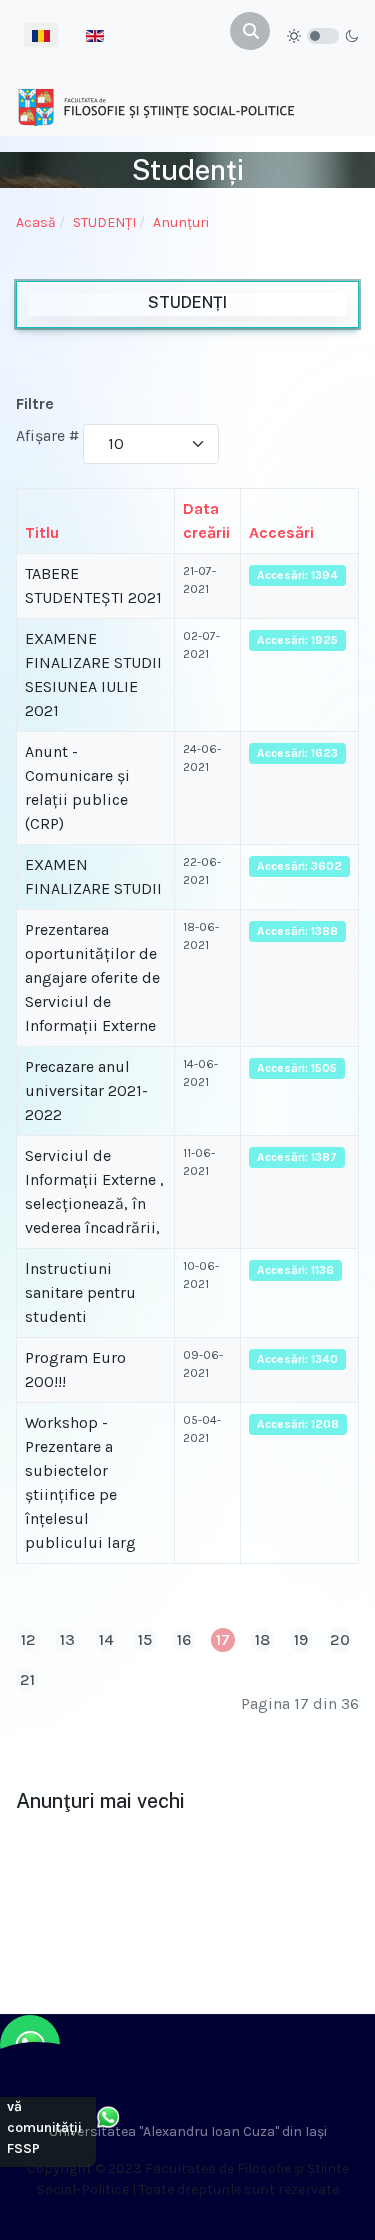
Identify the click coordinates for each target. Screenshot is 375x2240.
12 (28, 1639)
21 (27, 1679)
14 (106, 1639)
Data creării (206, 520)
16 (184, 1639)
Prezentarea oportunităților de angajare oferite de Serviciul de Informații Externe (92, 977)
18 (262, 1639)
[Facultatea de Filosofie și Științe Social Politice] (156, 106)
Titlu (42, 532)
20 (340, 1639)
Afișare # (47, 435)
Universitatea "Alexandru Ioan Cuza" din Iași (188, 2131)
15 (145, 1639)
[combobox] (250, 31)
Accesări (281, 532)
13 (67, 1639)
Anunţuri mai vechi (100, 1801)
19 (301, 1639)
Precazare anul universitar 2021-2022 (86, 1090)
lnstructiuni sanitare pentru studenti (80, 1292)
